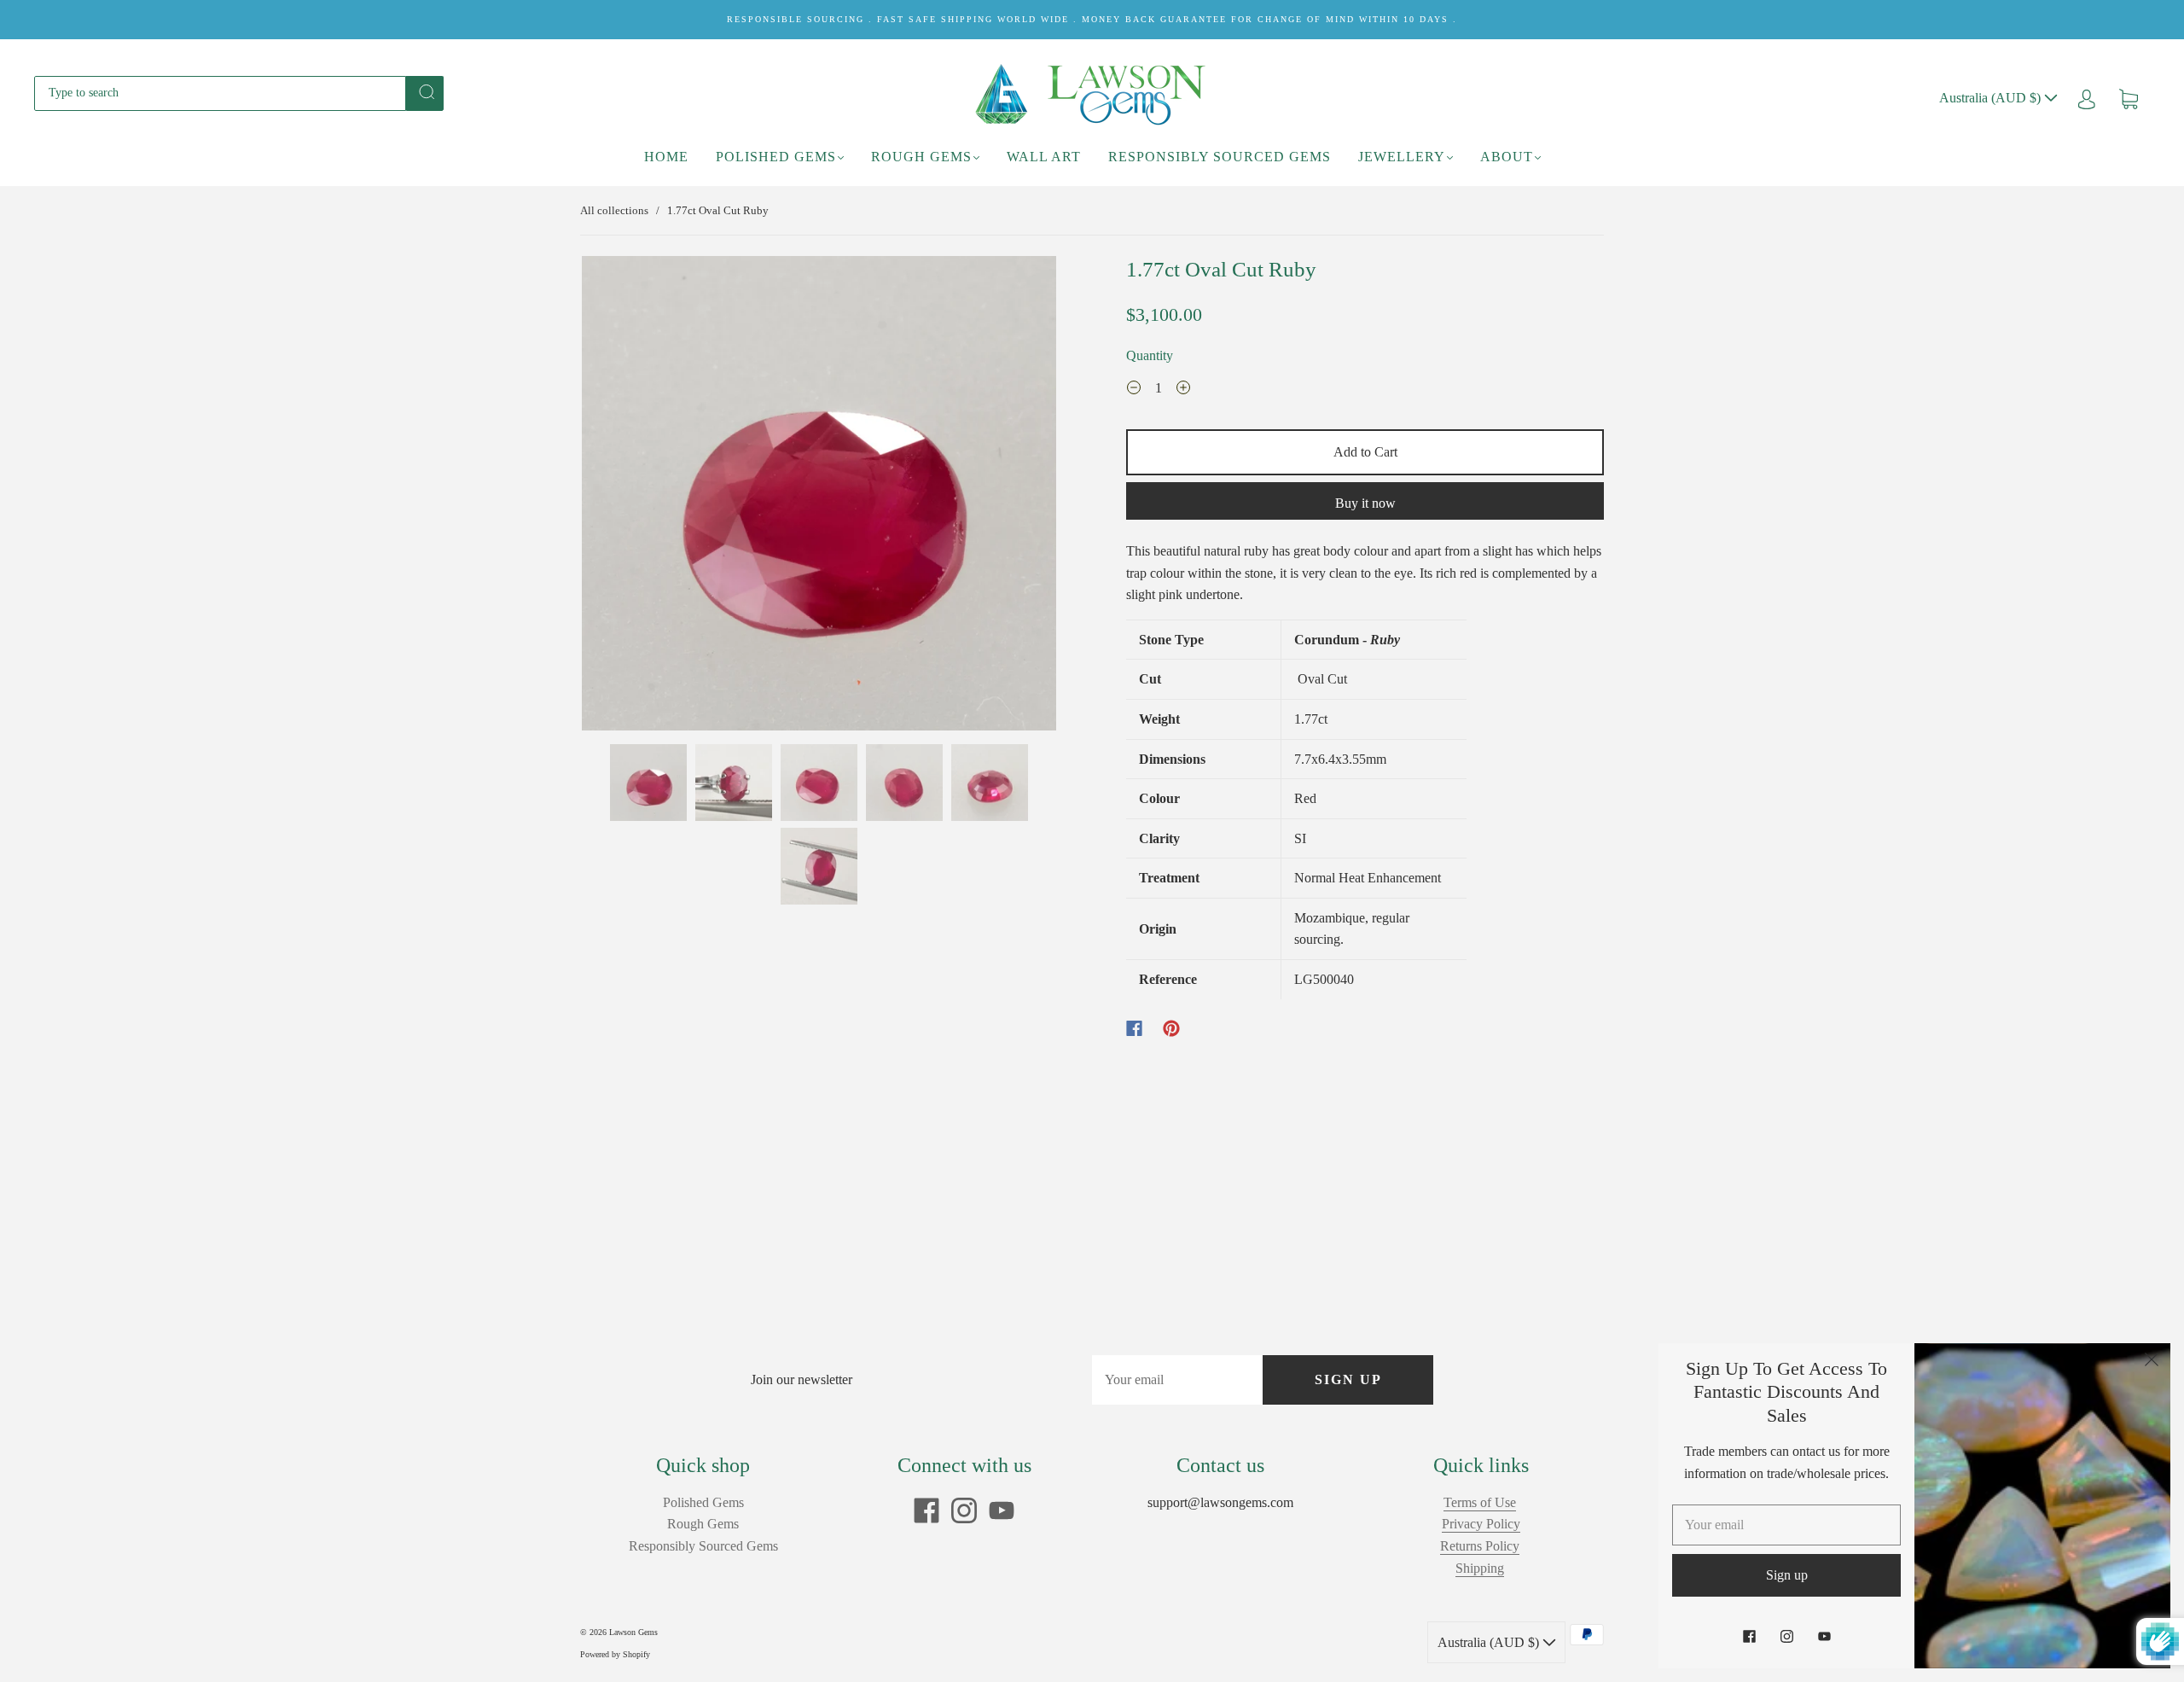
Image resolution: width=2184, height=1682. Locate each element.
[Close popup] (2152, 1362)
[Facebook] (1134, 1028)
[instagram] (964, 1510)
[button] (629, 497)
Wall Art (1044, 157)
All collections (614, 210)
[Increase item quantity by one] (1183, 390)
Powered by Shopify (615, 1654)
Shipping (1480, 1568)
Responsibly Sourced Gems (1220, 157)
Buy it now (1365, 503)
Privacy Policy (1481, 1524)
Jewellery (1402, 157)
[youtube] (1002, 1510)
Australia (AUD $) (1992, 98)
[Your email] (1177, 1380)
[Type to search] (220, 93)
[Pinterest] (1171, 1028)
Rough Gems (921, 157)
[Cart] (2129, 98)
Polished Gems (776, 157)
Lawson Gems (633, 1632)
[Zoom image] (819, 497)
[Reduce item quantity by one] (1134, 390)
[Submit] (425, 92)
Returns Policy (1480, 1546)
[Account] (2087, 98)
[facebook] (926, 1510)
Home (666, 157)
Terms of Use (1480, 1502)
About (1507, 157)
